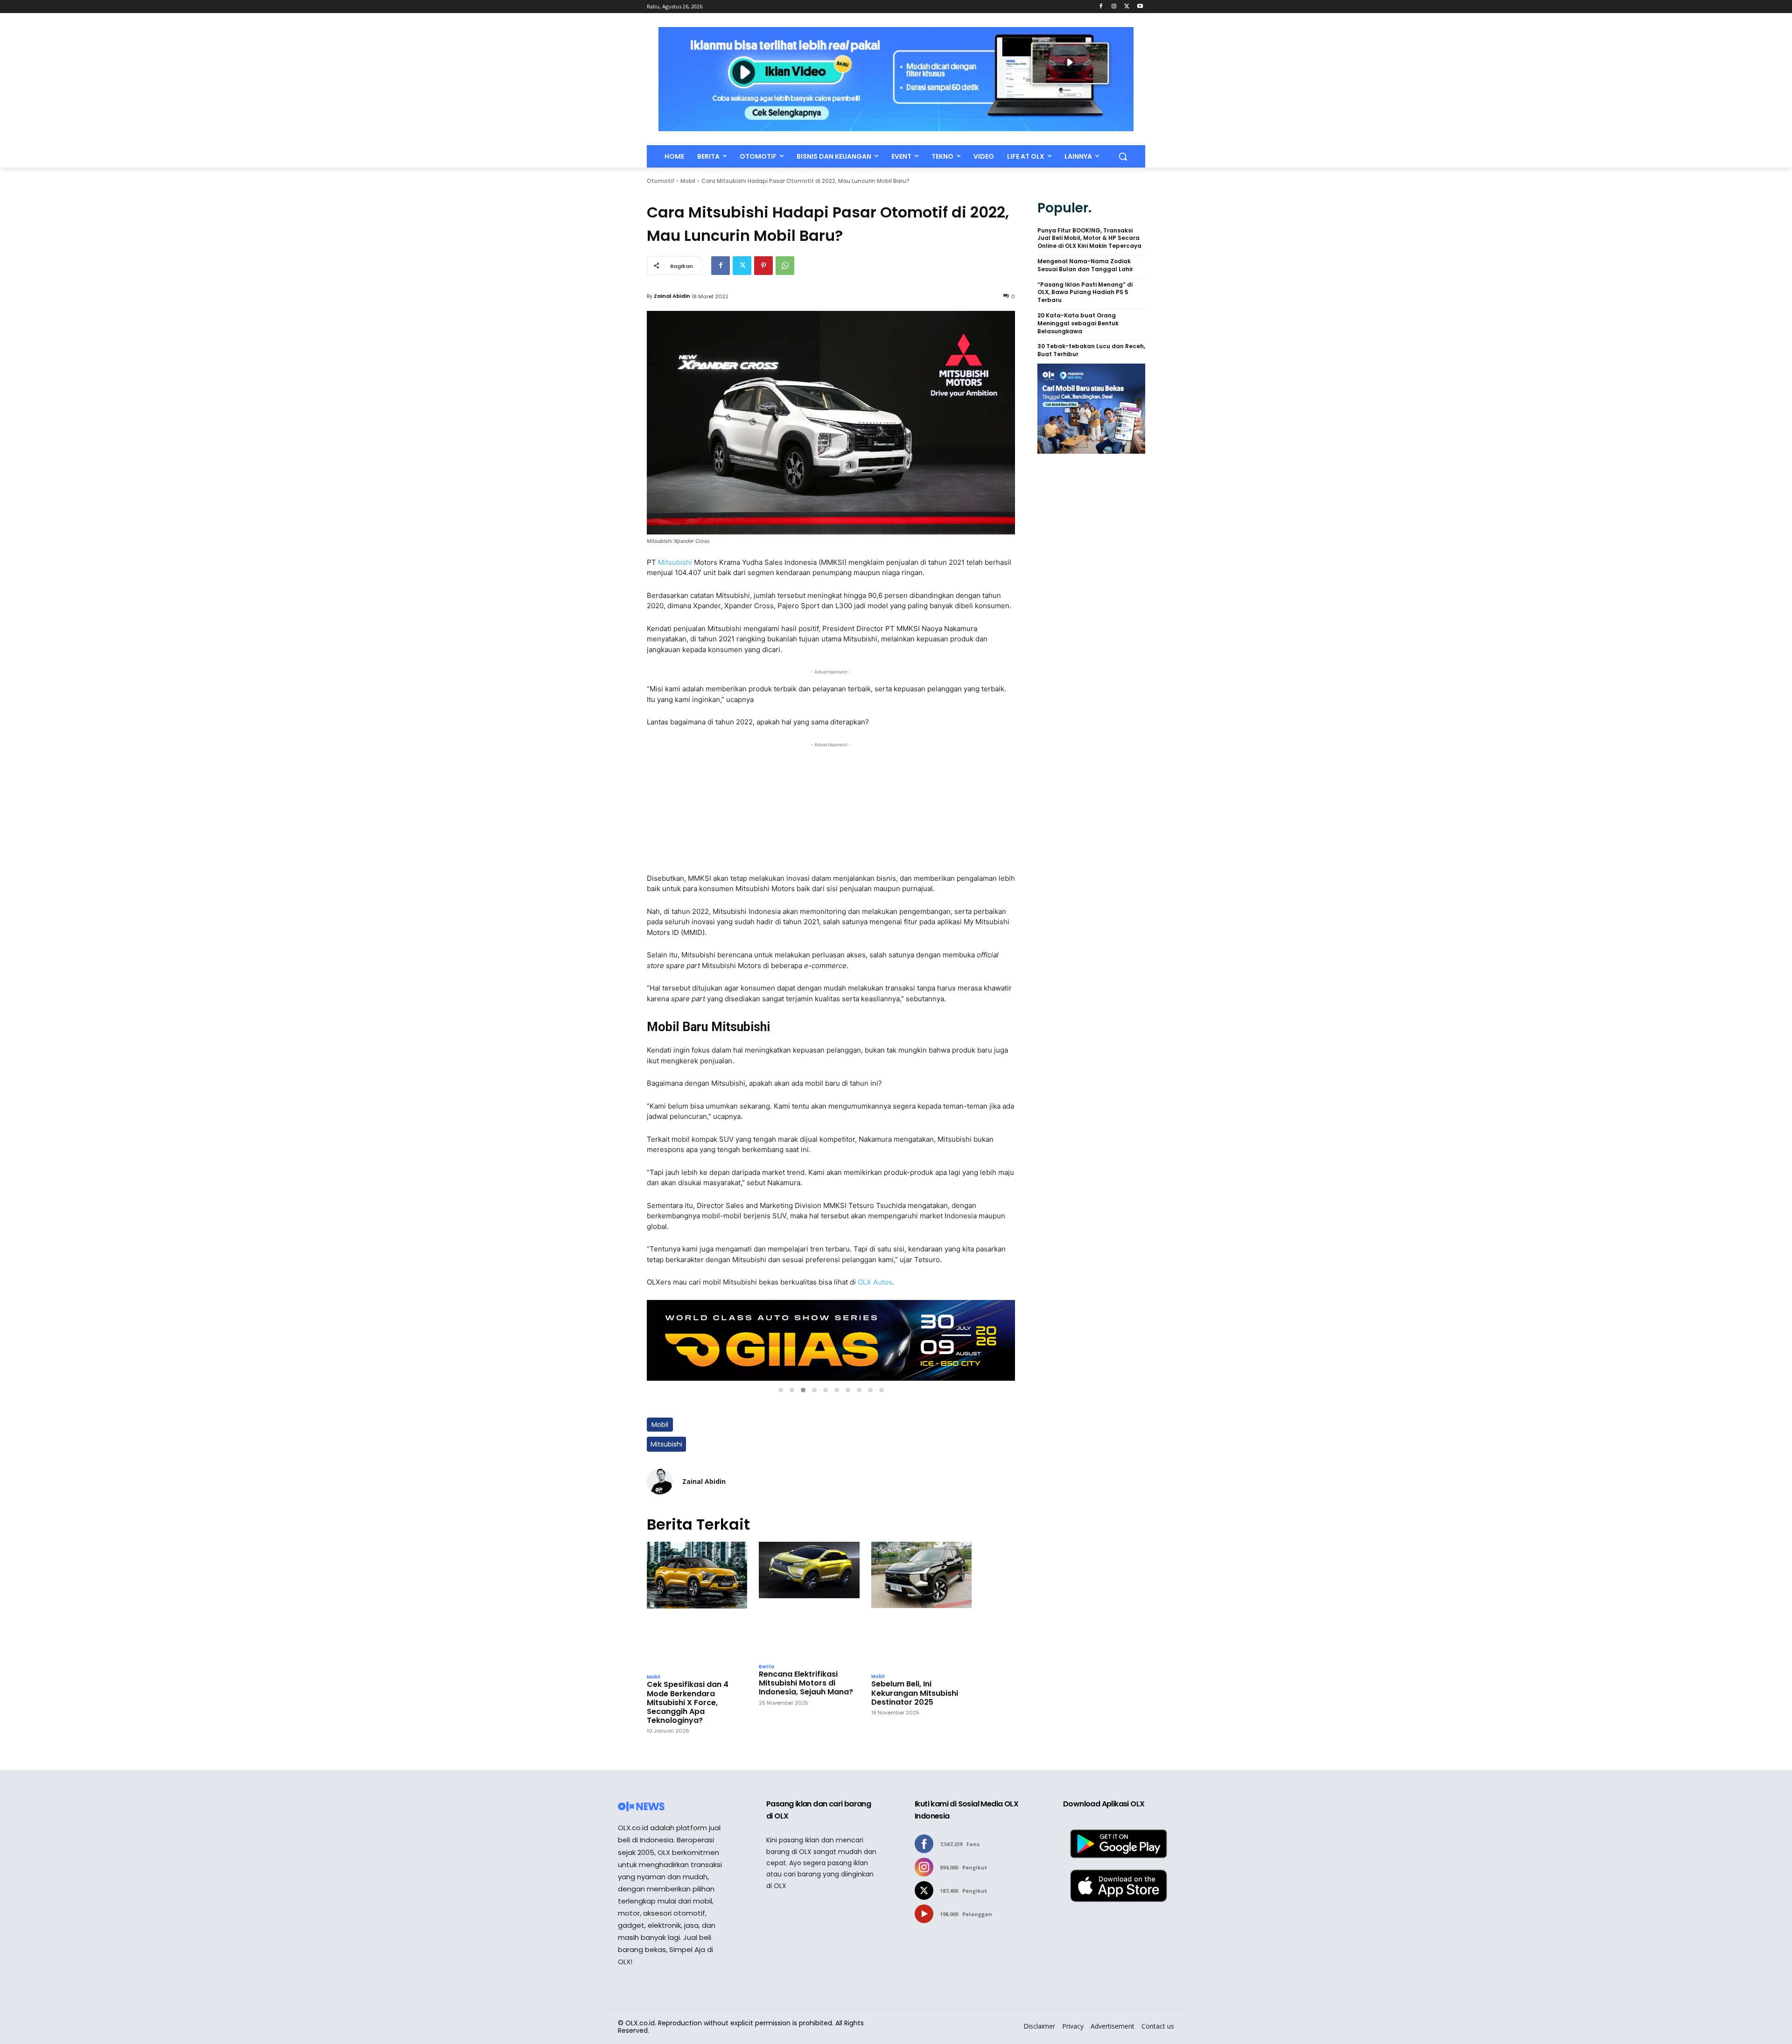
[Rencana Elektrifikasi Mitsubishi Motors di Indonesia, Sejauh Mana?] (809, 1600)
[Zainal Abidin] (660, 1482)
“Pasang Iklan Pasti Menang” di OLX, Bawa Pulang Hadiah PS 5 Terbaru (1085, 293)
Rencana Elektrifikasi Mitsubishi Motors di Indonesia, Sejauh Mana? (806, 1683)
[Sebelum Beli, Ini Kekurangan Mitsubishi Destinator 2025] (921, 1605)
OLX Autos (875, 1282)
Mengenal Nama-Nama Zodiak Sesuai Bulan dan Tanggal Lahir (1085, 265)
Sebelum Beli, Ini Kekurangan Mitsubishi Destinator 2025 (915, 1693)
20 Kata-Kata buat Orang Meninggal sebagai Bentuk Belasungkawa (1078, 323)
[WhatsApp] (785, 266)
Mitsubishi (676, 562)
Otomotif (661, 181)
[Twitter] (1127, 7)
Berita (766, 1667)
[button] (1123, 156)
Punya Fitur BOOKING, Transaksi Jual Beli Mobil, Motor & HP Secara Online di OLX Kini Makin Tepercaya (1089, 239)
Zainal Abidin (672, 296)
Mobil (688, 181)
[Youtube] (1140, 7)
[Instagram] (1114, 7)
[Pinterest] (763, 266)
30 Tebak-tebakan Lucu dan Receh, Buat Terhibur (1091, 350)
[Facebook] (1101, 7)
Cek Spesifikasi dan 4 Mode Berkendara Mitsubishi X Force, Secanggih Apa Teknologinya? (688, 1702)
